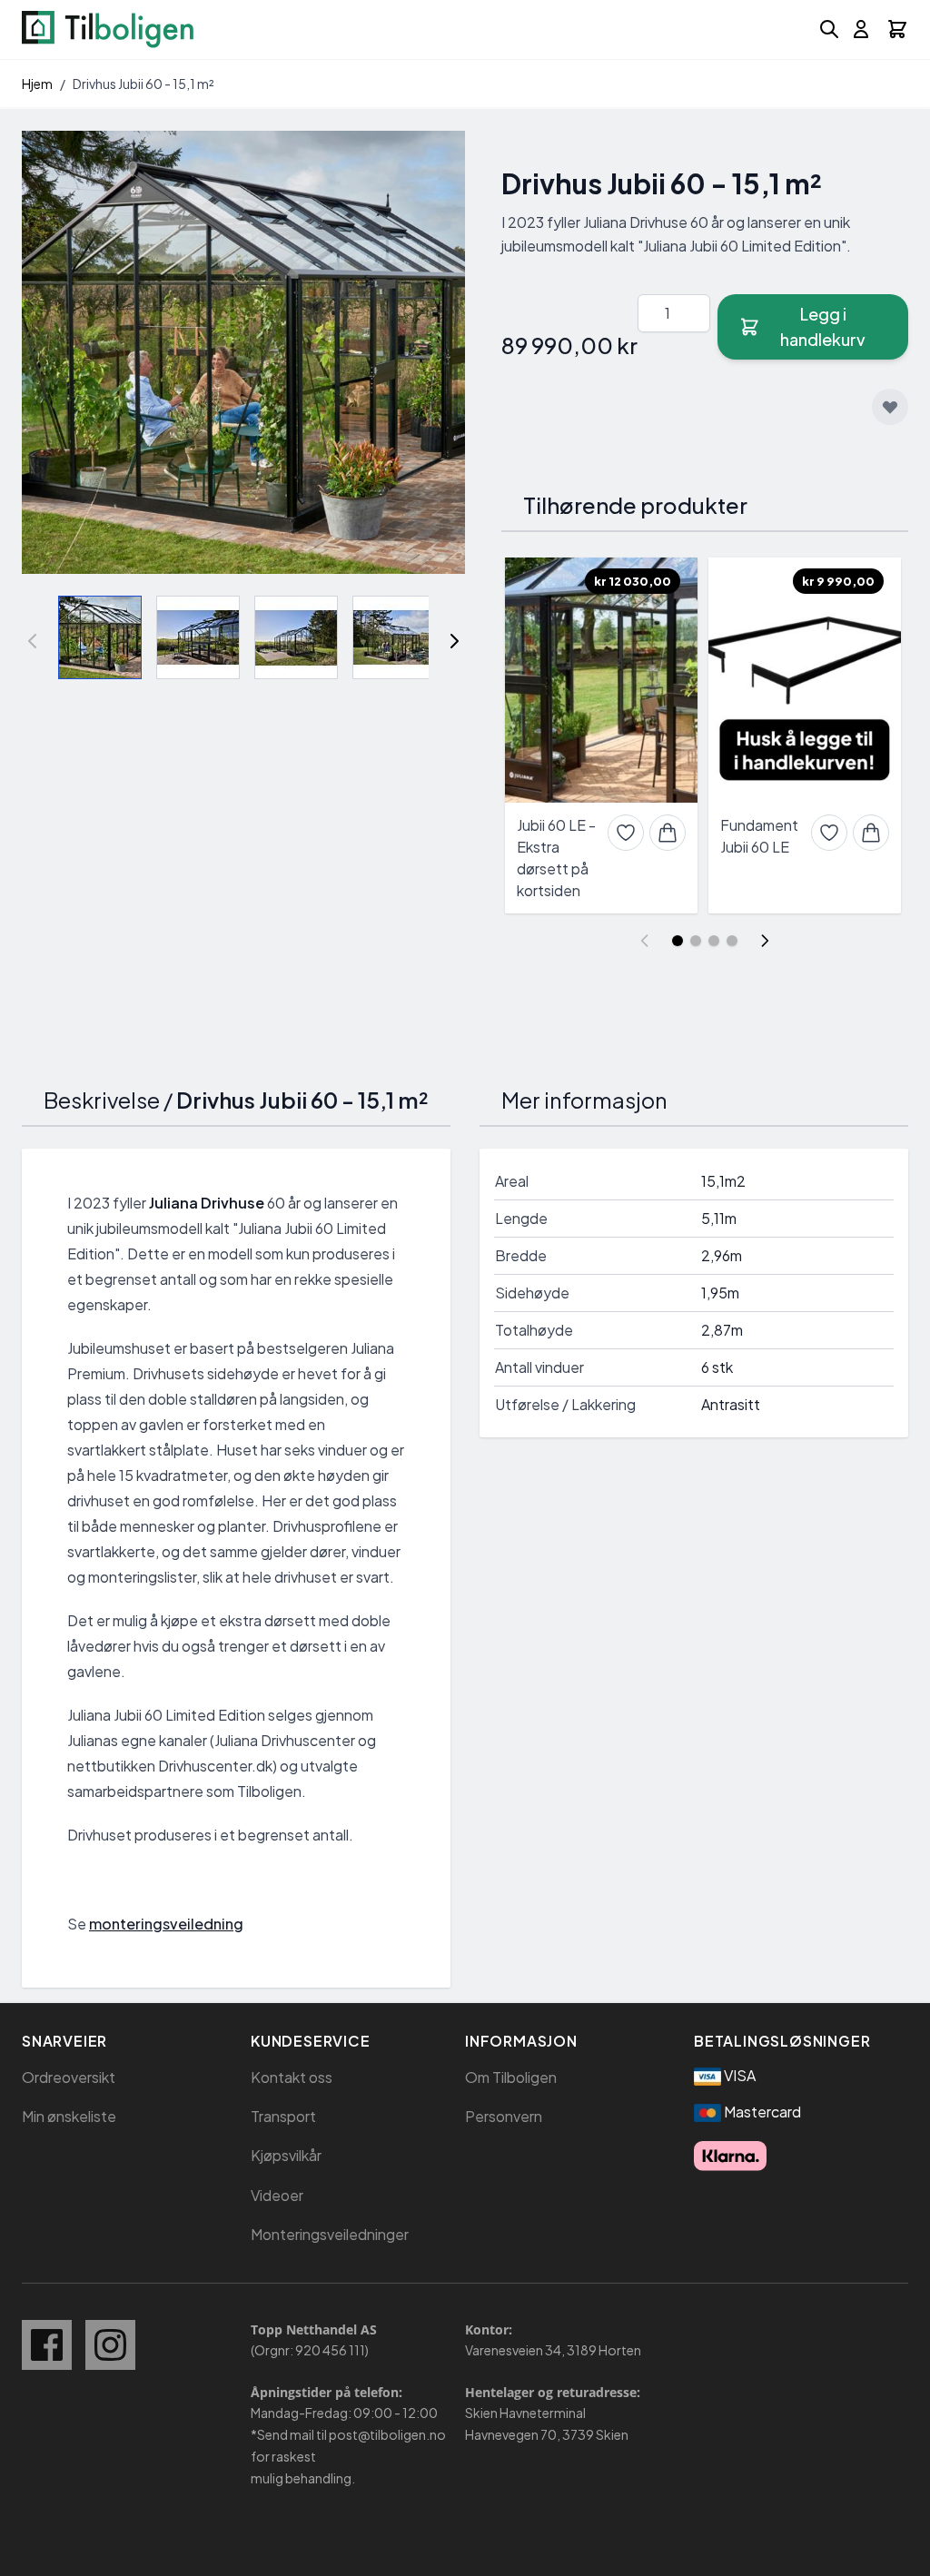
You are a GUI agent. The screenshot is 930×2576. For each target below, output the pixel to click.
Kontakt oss (292, 2077)
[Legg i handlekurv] (668, 833)
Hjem (37, 84)
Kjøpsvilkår (286, 2155)
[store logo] (108, 30)
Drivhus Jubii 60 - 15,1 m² (143, 84)
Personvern (504, 2116)
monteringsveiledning (166, 1924)
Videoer (277, 2195)
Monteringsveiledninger (330, 2234)
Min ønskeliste (69, 2116)
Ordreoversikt (69, 2077)
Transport (283, 2116)
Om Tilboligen (511, 2077)
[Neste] (454, 641)
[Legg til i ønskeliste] (890, 407)
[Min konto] (861, 29)
